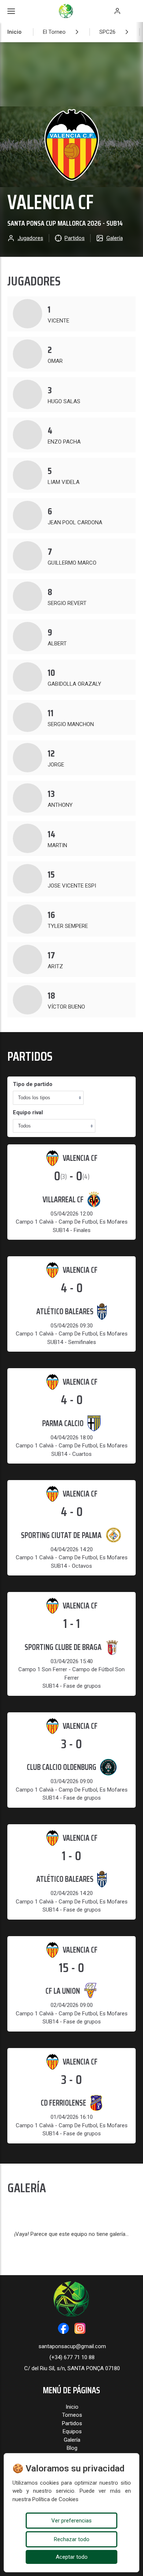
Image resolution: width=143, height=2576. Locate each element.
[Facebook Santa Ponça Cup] (63, 2328)
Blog (72, 2448)
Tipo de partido (33, 1084)
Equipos (72, 2431)
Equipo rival (28, 1112)
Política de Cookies (55, 2499)
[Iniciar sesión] (117, 11)
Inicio (14, 32)
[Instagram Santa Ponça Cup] (80, 2328)
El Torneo (54, 32)
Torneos (72, 2415)
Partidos (72, 2423)
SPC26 (107, 32)
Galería (72, 2440)
